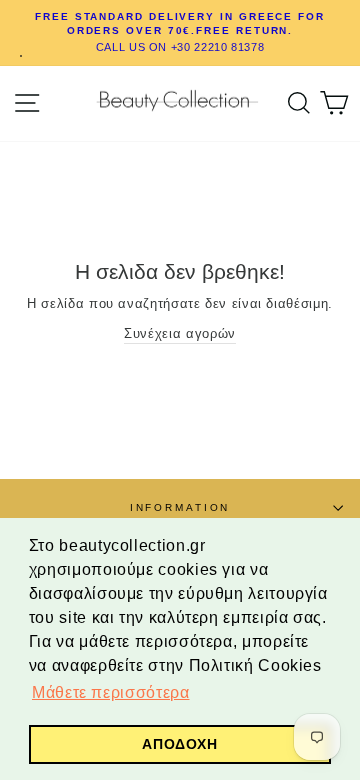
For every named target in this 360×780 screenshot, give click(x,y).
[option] (180, 33)
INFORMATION (180, 507)
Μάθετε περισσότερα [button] (110, 692)
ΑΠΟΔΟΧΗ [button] (179, 744)
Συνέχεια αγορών (180, 333)
